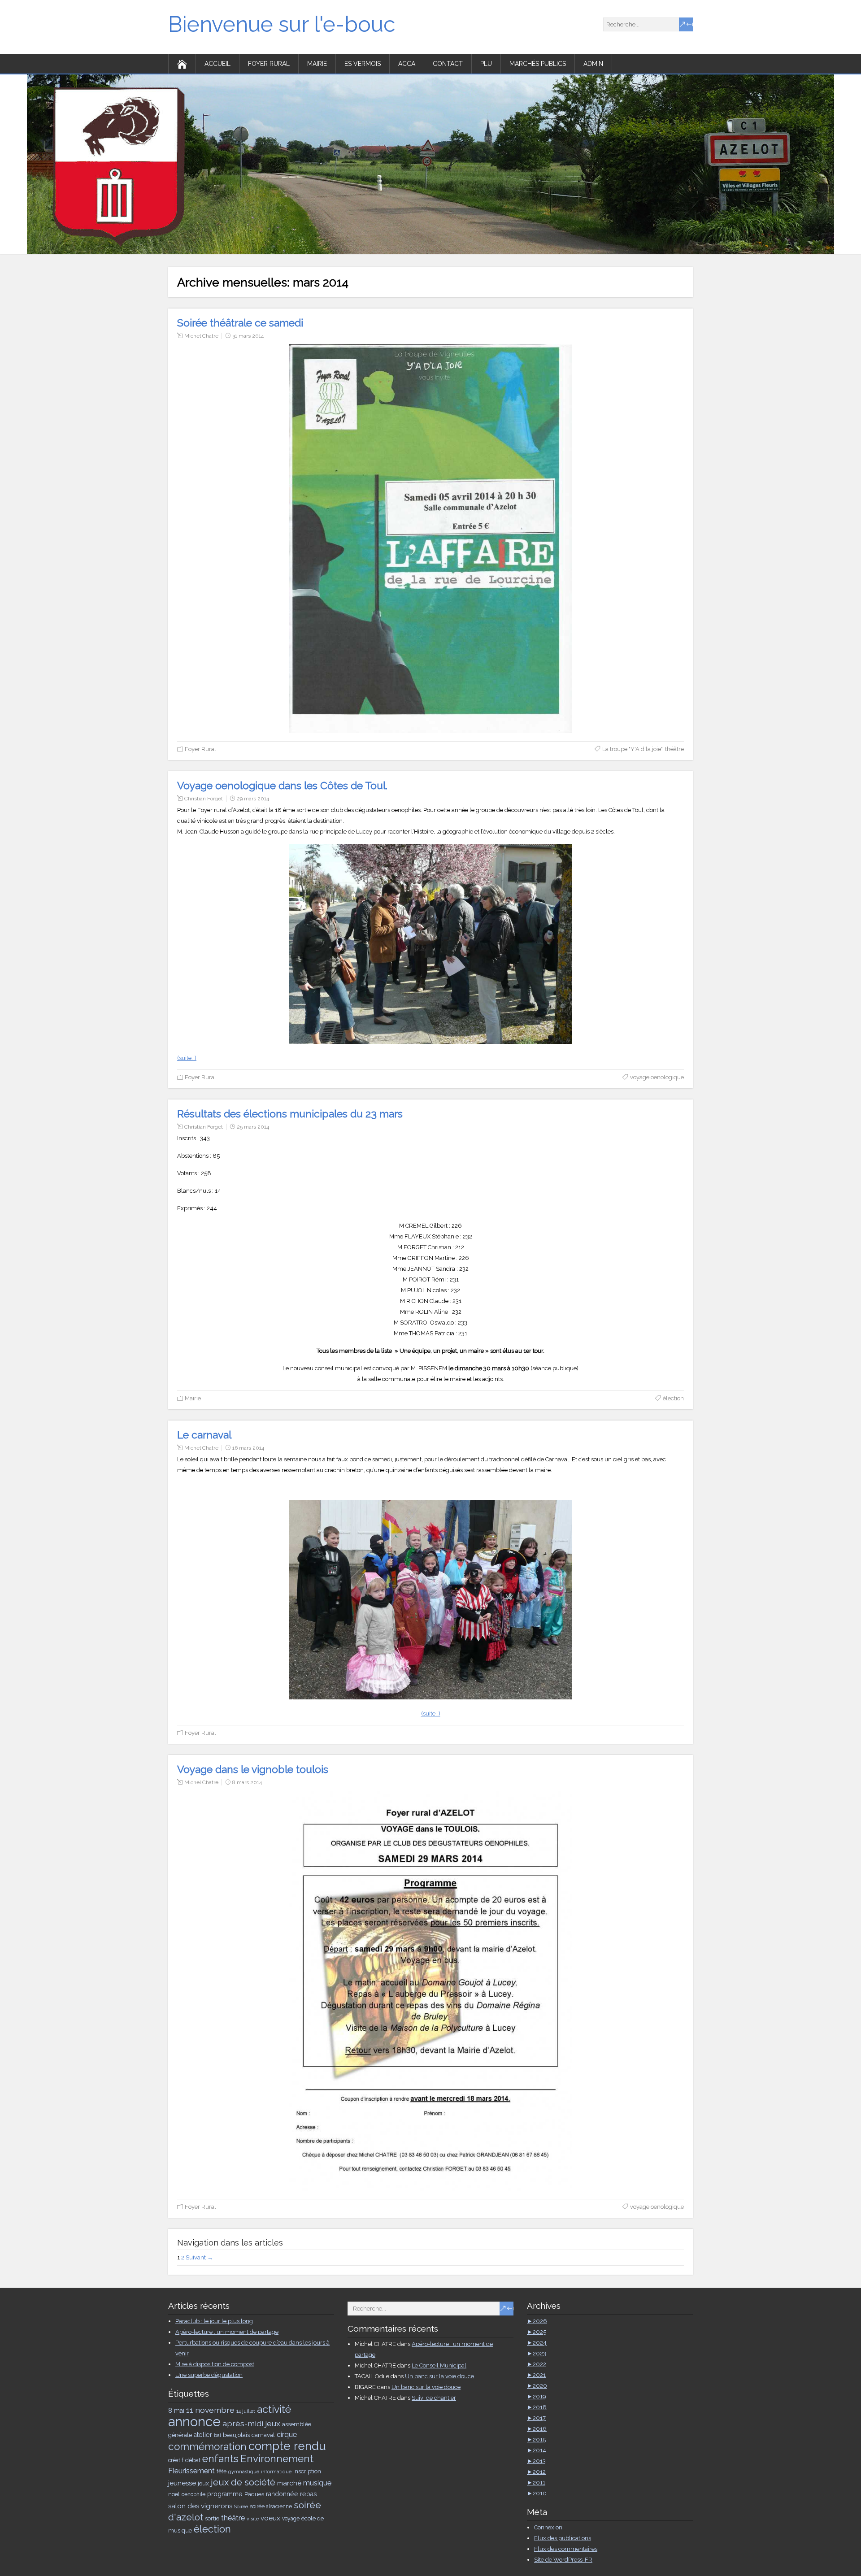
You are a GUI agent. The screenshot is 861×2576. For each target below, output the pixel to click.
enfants (220, 2458)
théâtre (674, 749)
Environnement (277, 2459)
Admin (593, 64)
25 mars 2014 (253, 1127)
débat (193, 2460)
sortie (212, 2518)
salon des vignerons (200, 2506)
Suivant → (199, 2257)
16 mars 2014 (248, 1448)
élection (673, 1398)
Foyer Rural (269, 64)
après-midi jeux (251, 2423)
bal (217, 2435)
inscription (307, 2471)
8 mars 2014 (247, 1782)
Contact (448, 64)
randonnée (282, 2494)
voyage (291, 2519)
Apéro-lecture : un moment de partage (227, 2332)
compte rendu (287, 2446)
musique (317, 2483)
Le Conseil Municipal (439, 2365)
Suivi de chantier (434, 2398)
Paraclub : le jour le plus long (214, 2321)
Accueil (217, 64)
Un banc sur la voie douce (439, 2376)
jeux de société (243, 2482)
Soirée (241, 2506)
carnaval (263, 2435)
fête (222, 2472)
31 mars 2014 (248, 336)
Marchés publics (538, 64)
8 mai (176, 2411)
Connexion (548, 2527)
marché (289, 2483)
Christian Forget (204, 799)
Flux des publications (563, 2538)
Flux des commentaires (566, 2549)
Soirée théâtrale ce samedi (240, 323)
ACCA (407, 64)
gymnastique (244, 2472)
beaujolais (236, 2435)
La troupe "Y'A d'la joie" (632, 749)
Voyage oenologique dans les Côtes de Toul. (282, 785)
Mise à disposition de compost (215, 2364)
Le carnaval (204, 1435)
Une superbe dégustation (209, 2375)
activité (274, 2409)
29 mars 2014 (253, 799)
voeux (270, 2518)
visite (253, 2519)
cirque (287, 2435)
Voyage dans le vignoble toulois (253, 1769)
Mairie (317, 64)
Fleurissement (191, 2471)
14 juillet (246, 2411)
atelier (203, 2435)
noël (174, 2494)
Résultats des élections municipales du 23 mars (290, 1114)
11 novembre (210, 2410)
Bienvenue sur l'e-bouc (282, 24)
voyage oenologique (657, 1077)
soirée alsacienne (271, 2506)
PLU (486, 64)
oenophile (194, 2494)
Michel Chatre (201, 336)
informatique (276, 2472)
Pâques (254, 2494)
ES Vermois (363, 64)
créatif (176, 2460)
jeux (203, 2483)
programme (225, 2494)
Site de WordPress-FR (563, 2560)
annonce (194, 2422)
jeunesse (182, 2483)
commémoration (207, 2446)
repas (309, 2494)
